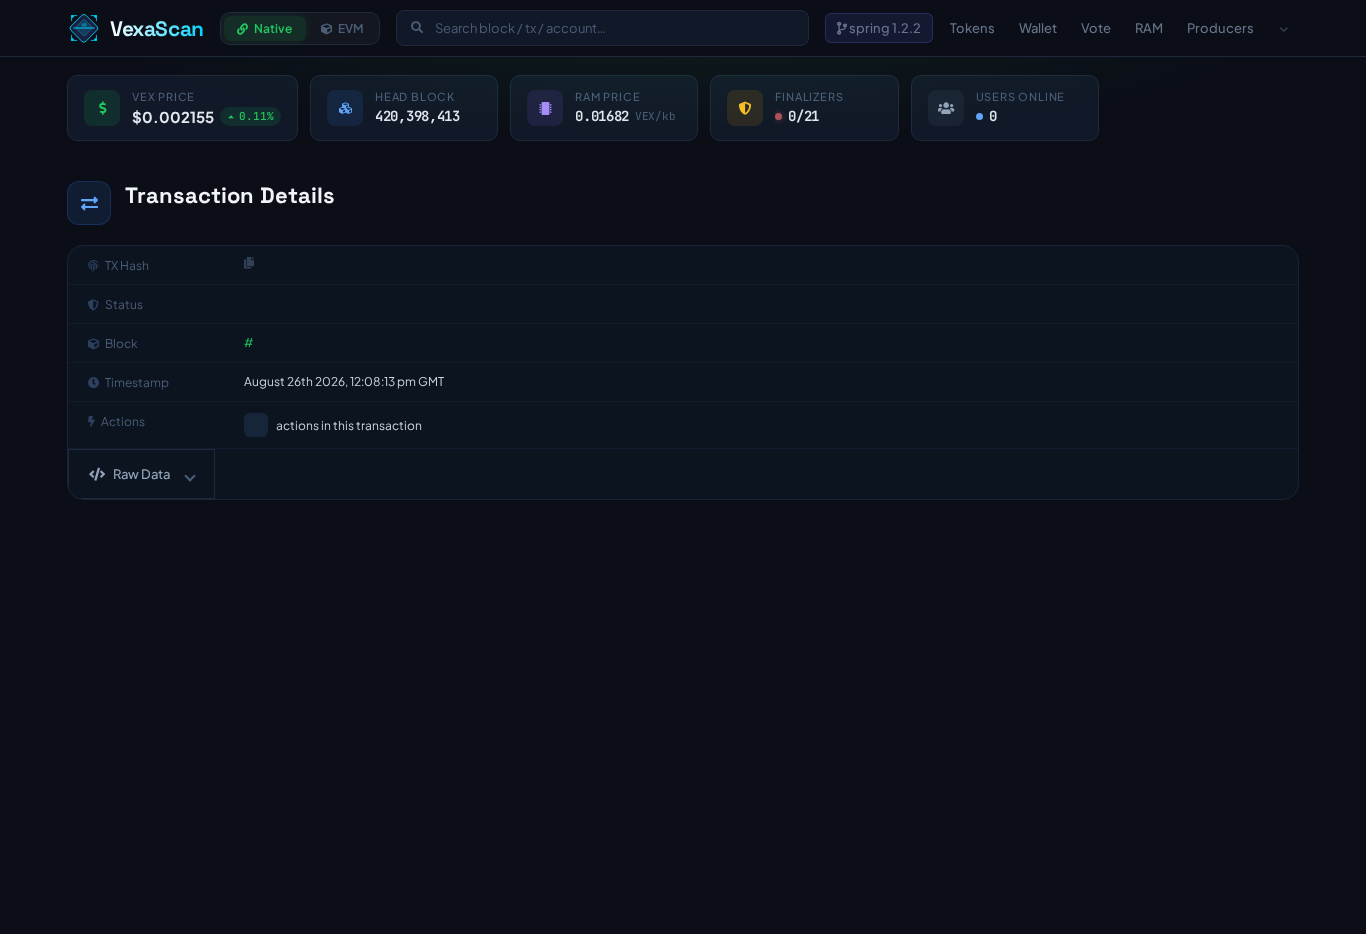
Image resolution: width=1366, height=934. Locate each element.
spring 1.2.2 (884, 28)
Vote (1096, 28)
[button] (141, 474)
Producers (1220, 28)
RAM (1149, 28)
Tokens (972, 28)
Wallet (1038, 28)
